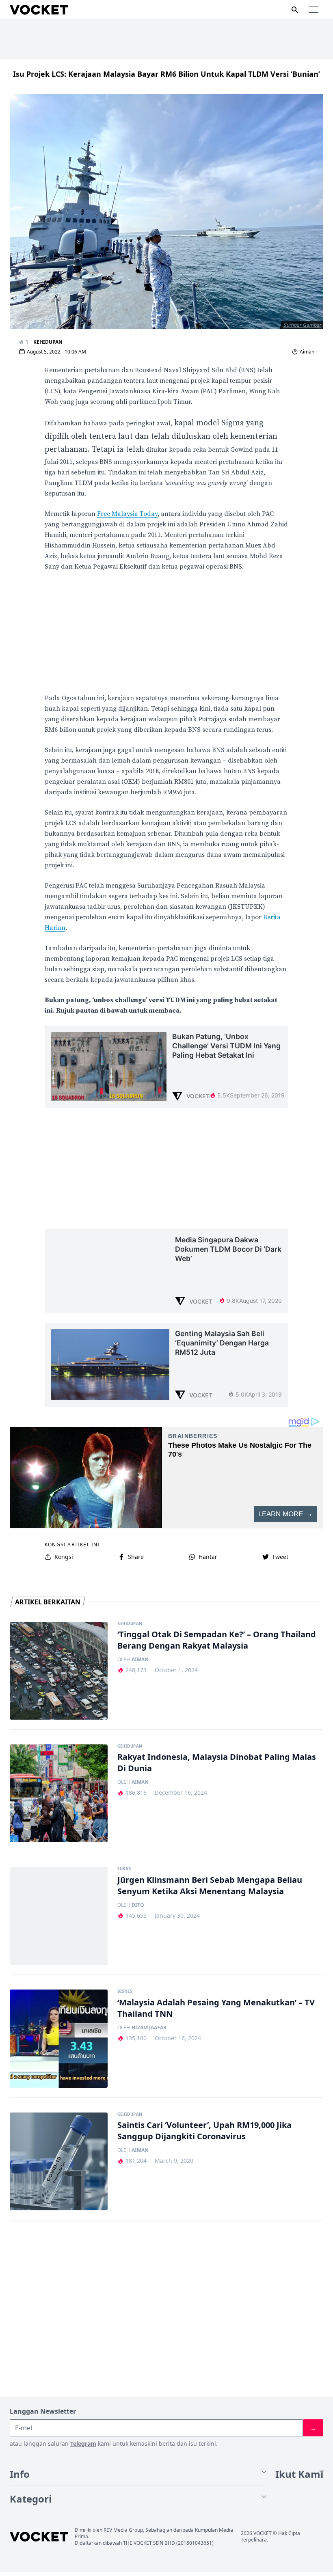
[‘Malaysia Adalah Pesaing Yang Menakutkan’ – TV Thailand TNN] (59, 2038)
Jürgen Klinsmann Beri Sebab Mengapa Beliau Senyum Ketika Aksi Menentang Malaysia (210, 1885)
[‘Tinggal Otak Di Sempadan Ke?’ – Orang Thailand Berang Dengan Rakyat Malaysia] (59, 1671)
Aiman (307, 352)
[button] (314, 10)
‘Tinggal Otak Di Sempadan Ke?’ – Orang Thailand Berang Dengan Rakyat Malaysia (217, 1640)
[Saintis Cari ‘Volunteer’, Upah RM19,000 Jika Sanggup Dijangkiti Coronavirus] (59, 2161)
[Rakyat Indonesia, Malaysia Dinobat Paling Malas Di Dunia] (59, 1793)
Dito (138, 1905)
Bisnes (125, 1992)
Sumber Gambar (303, 325)
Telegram (83, 2443)
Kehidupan (48, 342)
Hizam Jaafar (149, 2028)
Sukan (124, 1869)
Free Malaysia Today (127, 514)
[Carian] (295, 10)
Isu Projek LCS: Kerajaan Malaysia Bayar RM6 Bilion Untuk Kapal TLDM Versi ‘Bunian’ (166, 74)
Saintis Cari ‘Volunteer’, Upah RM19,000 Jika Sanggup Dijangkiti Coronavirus (204, 2131)
